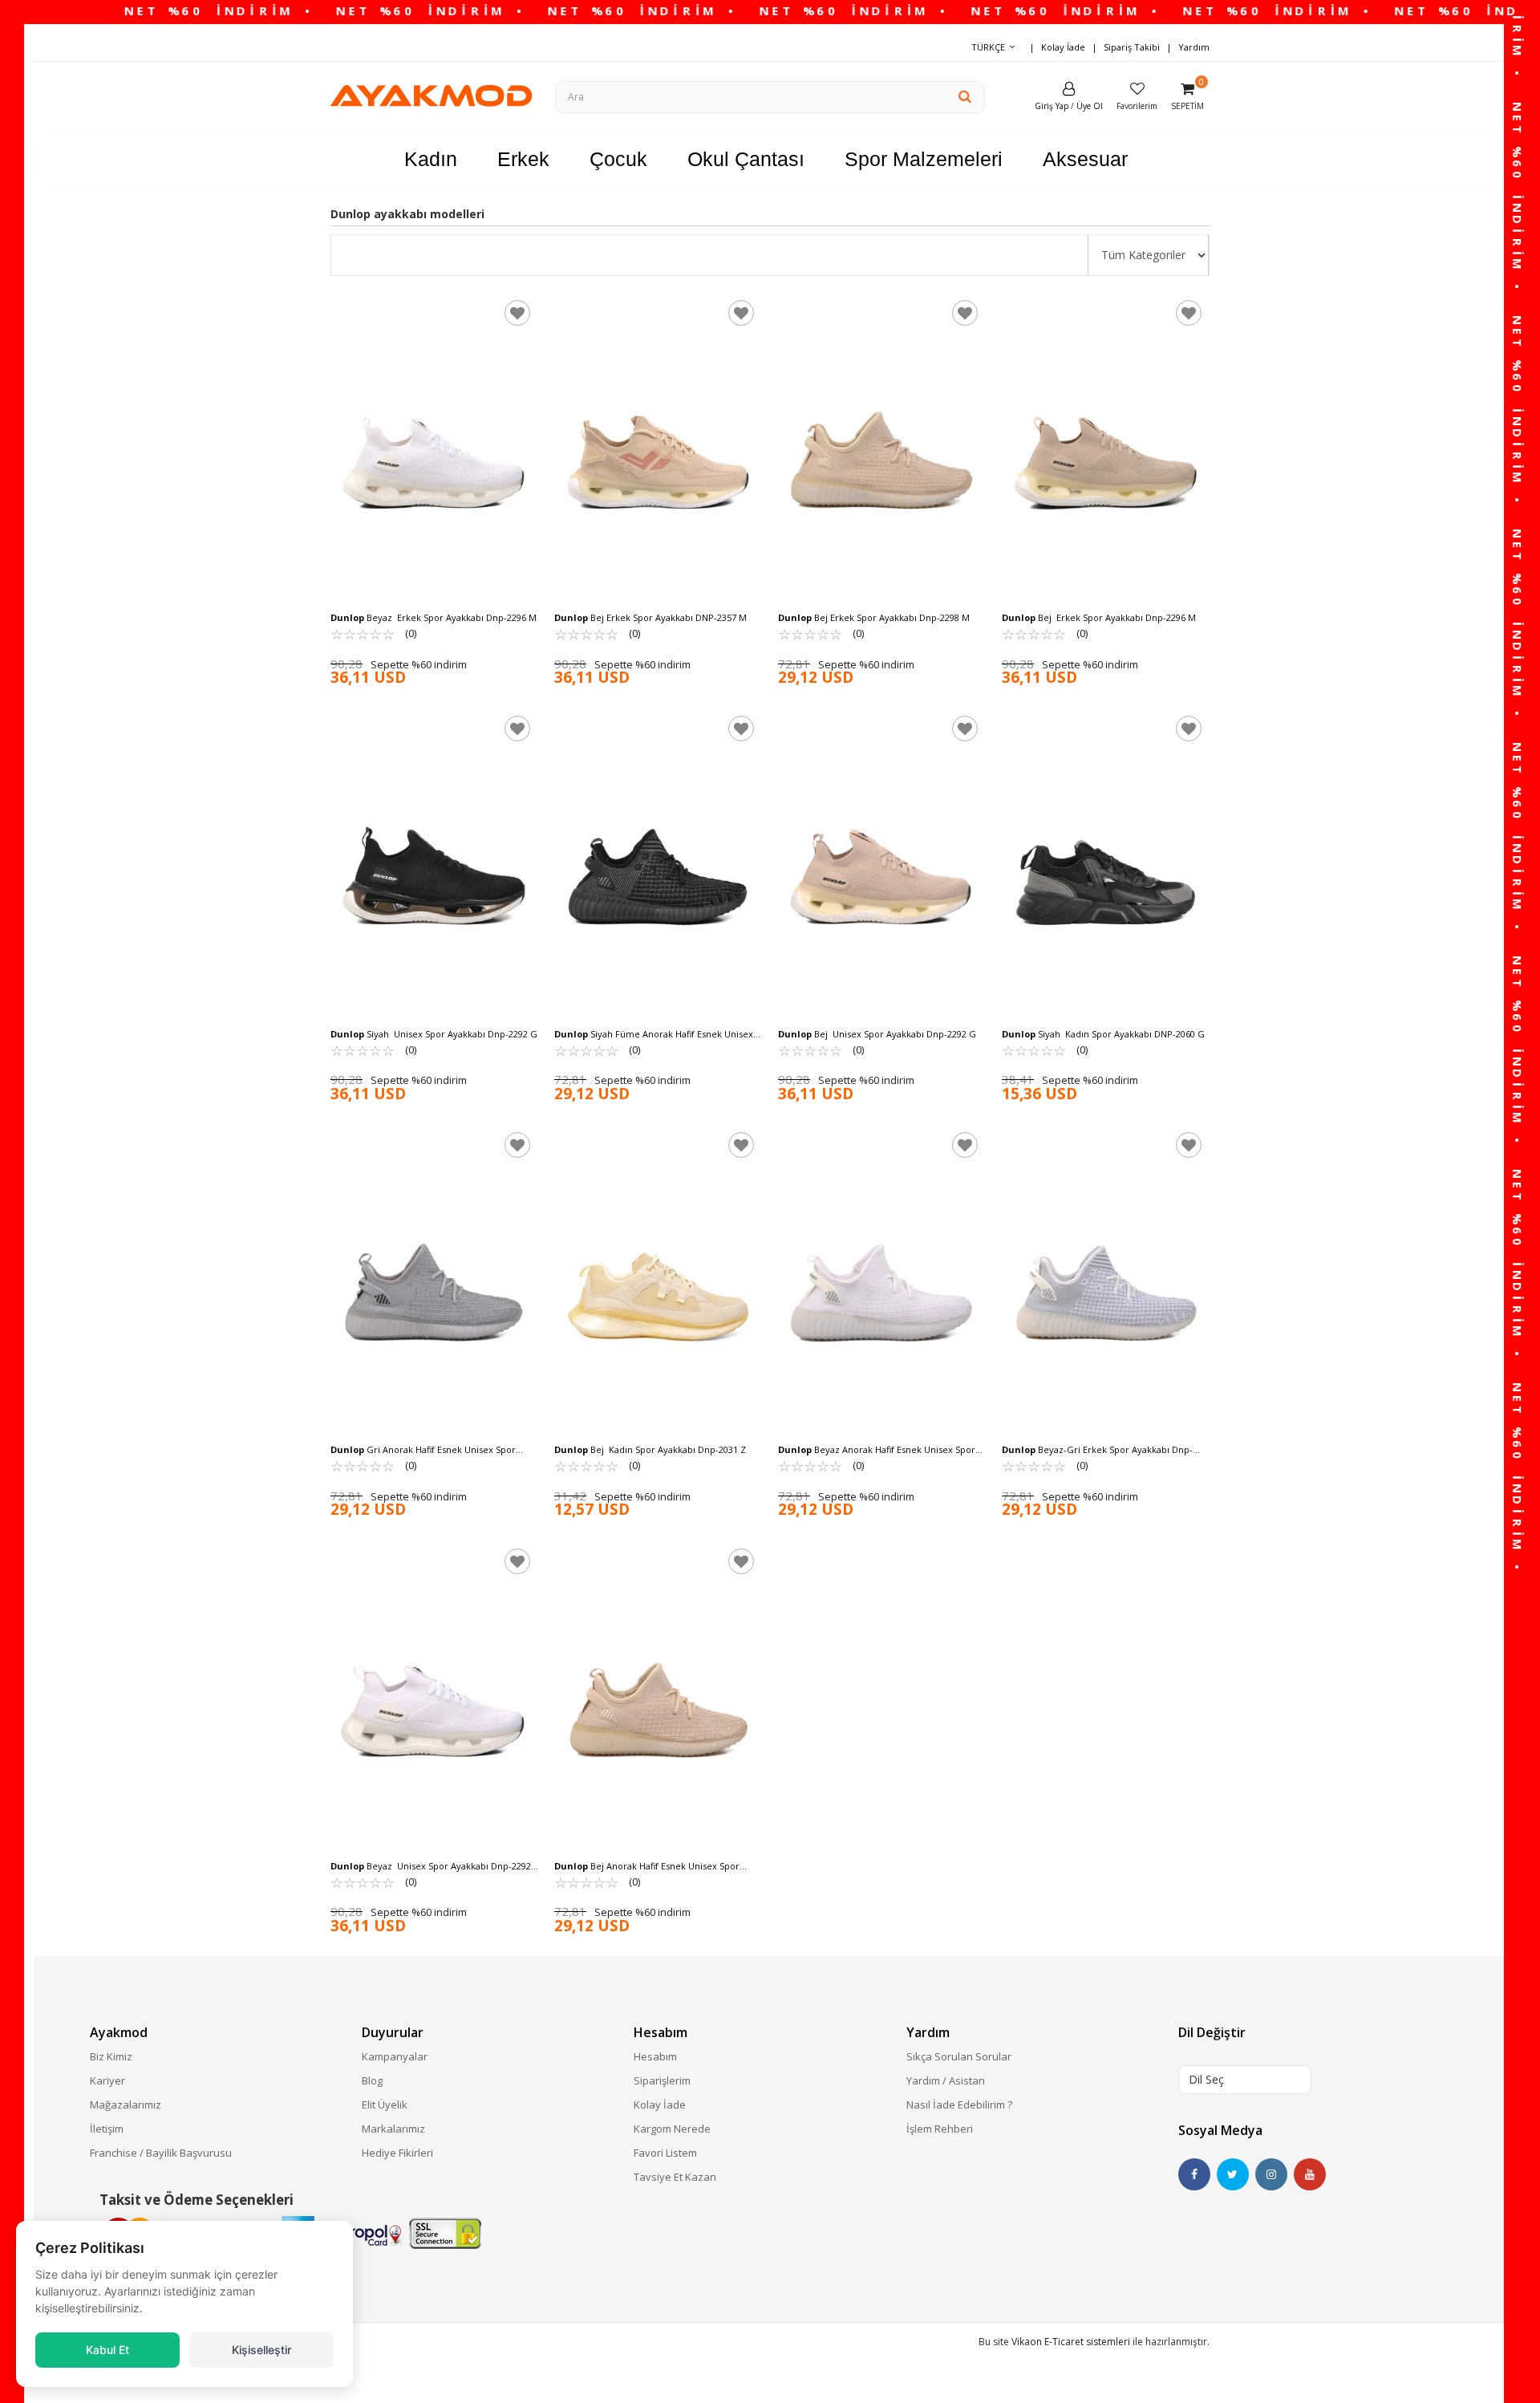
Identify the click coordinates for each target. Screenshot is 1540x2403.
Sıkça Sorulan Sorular (959, 2056)
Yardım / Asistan (946, 2080)
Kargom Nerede (672, 2129)
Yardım (1194, 47)
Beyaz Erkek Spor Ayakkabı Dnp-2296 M (434, 617)
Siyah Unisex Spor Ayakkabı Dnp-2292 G (434, 1034)
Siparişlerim (662, 2080)
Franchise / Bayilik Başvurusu (161, 2153)
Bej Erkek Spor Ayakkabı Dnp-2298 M (874, 617)
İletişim (107, 2129)
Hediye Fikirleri (397, 2153)
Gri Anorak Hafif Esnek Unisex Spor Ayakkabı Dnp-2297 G (423, 1450)
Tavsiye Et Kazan (675, 2177)
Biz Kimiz (111, 2056)
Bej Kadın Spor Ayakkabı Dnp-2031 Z (650, 1449)
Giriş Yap (1052, 106)
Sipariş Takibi (1132, 47)
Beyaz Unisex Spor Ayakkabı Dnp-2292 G (431, 1866)
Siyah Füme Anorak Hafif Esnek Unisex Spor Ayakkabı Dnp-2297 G (654, 1034)
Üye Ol (1090, 106)
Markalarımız (393, 2129)
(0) (373, 633)
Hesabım (655, 2056)
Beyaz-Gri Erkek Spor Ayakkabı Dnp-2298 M (1097, 1450)
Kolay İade (1063, 47)
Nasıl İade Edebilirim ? (959, 2105)
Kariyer (107, 2080)
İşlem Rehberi (940, 2129)
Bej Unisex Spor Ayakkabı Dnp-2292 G (877, 1034)
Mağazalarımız (126, 2105)
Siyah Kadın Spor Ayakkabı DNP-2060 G (1103, 1034)
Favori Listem (665, 2153)
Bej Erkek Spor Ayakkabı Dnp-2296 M (1099, 617)
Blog (372, 2080)
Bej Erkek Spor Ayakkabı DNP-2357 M (650, 617)
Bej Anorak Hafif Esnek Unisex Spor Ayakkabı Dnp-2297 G (647, 1866)
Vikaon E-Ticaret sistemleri (1071, 2342)
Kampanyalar (395, 2056)
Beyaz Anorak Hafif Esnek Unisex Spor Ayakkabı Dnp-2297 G (877, 1450)
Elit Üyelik (385, 2105)
